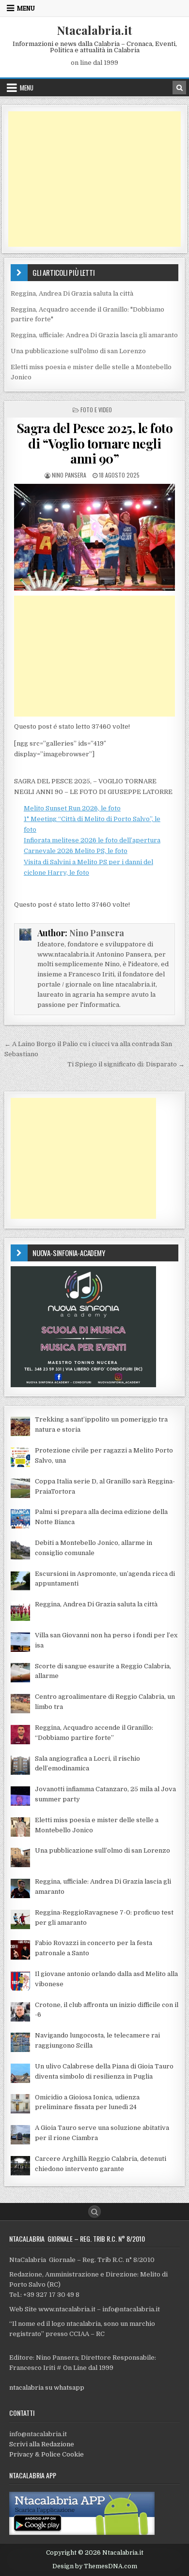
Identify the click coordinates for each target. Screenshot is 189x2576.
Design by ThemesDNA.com (95, 2566)
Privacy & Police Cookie (47, 2454)
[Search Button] (94, 2212)
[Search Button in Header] (179, 88)
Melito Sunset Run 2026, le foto (72, 808)
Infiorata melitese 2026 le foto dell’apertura (92, 840)
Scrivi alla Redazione (42, 2444)
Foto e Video (96, 410)
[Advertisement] (94, 179)
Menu (26, 8)
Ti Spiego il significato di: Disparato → (126, 1064)
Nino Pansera (69, 475)
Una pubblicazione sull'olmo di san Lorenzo (78, 351)
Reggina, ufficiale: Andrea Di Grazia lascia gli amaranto (94, 335)
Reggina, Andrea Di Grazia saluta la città (72, 293)
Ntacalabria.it (94, 30)
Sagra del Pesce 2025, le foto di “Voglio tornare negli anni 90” (95, 443)
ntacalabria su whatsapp (47, 2388)
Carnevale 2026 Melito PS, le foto (76, 851)
